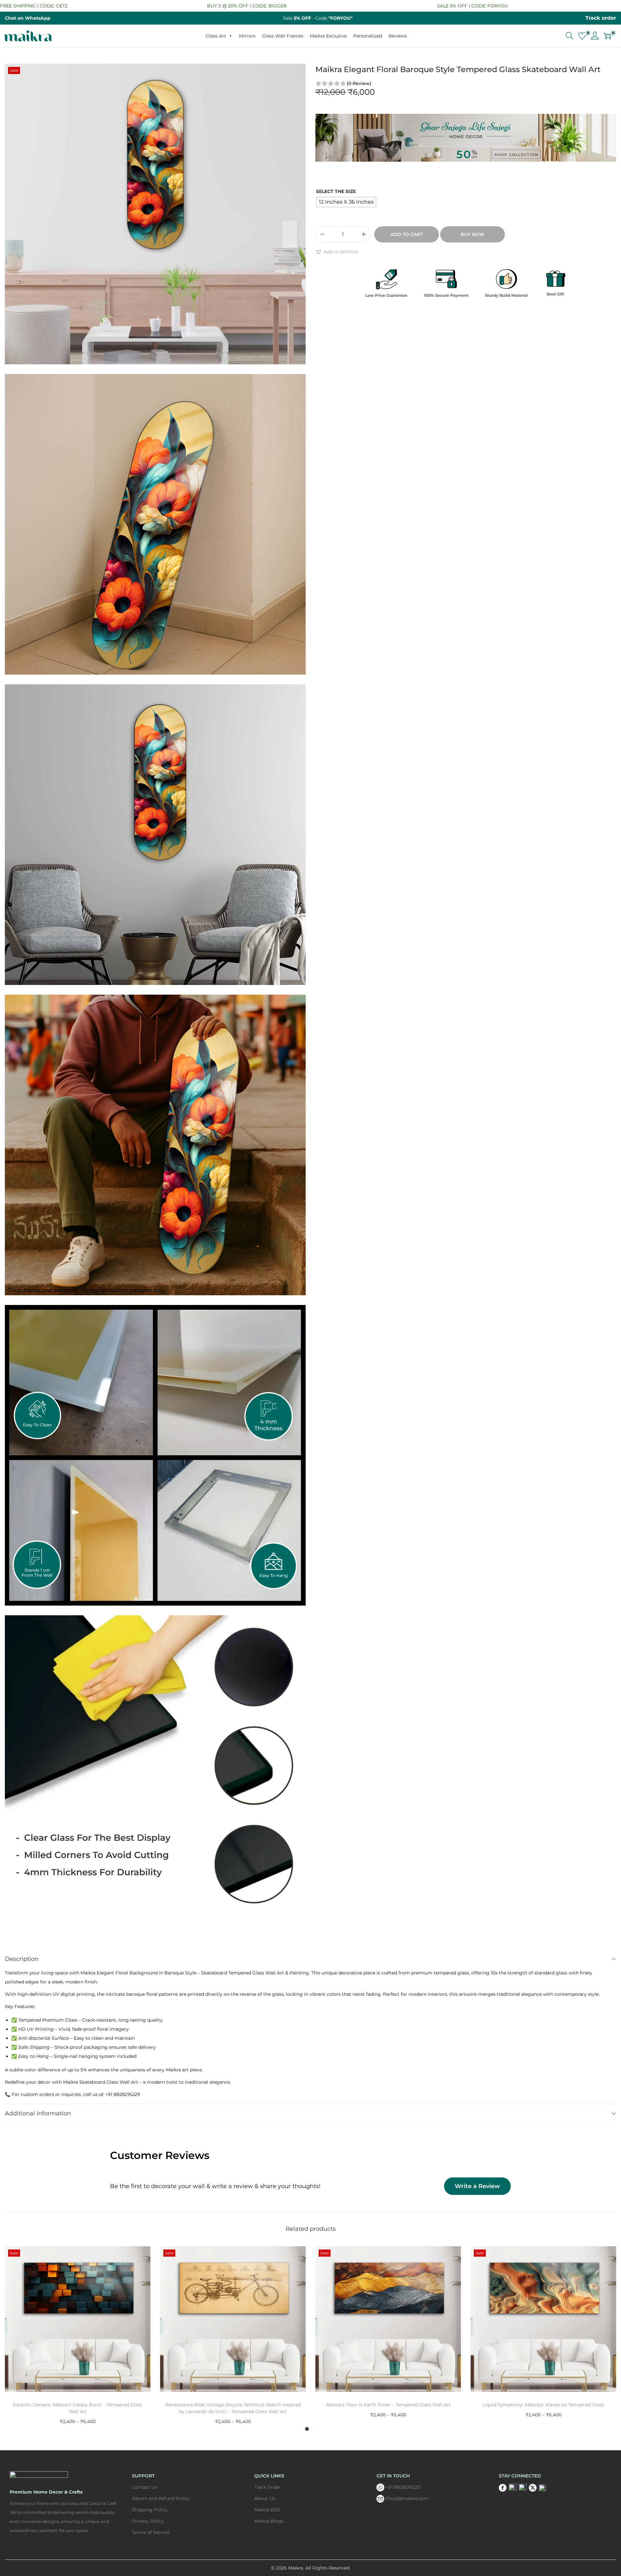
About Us (265, 2498)
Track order (601, 18)
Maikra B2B (267, 2510)
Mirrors (247, 36)
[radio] (346, 202)
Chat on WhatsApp (28, 18)
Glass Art (216, 36)
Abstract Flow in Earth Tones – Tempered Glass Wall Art (388, 2405)
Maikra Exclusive (328, 36)
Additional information (38, 2113)
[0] (582, 36)
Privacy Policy (148, 2521)
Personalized (368, 36)
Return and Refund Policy (161, 2498)
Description (22, 1959)
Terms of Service (151, 2532)
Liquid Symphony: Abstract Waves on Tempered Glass (543, 2405)
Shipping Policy (150, 2510)
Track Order (267, 2487)
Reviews (398, 36)
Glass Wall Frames (283, 36)
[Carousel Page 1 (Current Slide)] (307, 2429)
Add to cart (407, 234)
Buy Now (473, 234)
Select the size (336, 191)
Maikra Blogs (269, 2521)
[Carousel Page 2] (314, 2429)
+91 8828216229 (403, 2487)
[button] (337, 252)
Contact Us (145, 2487)
